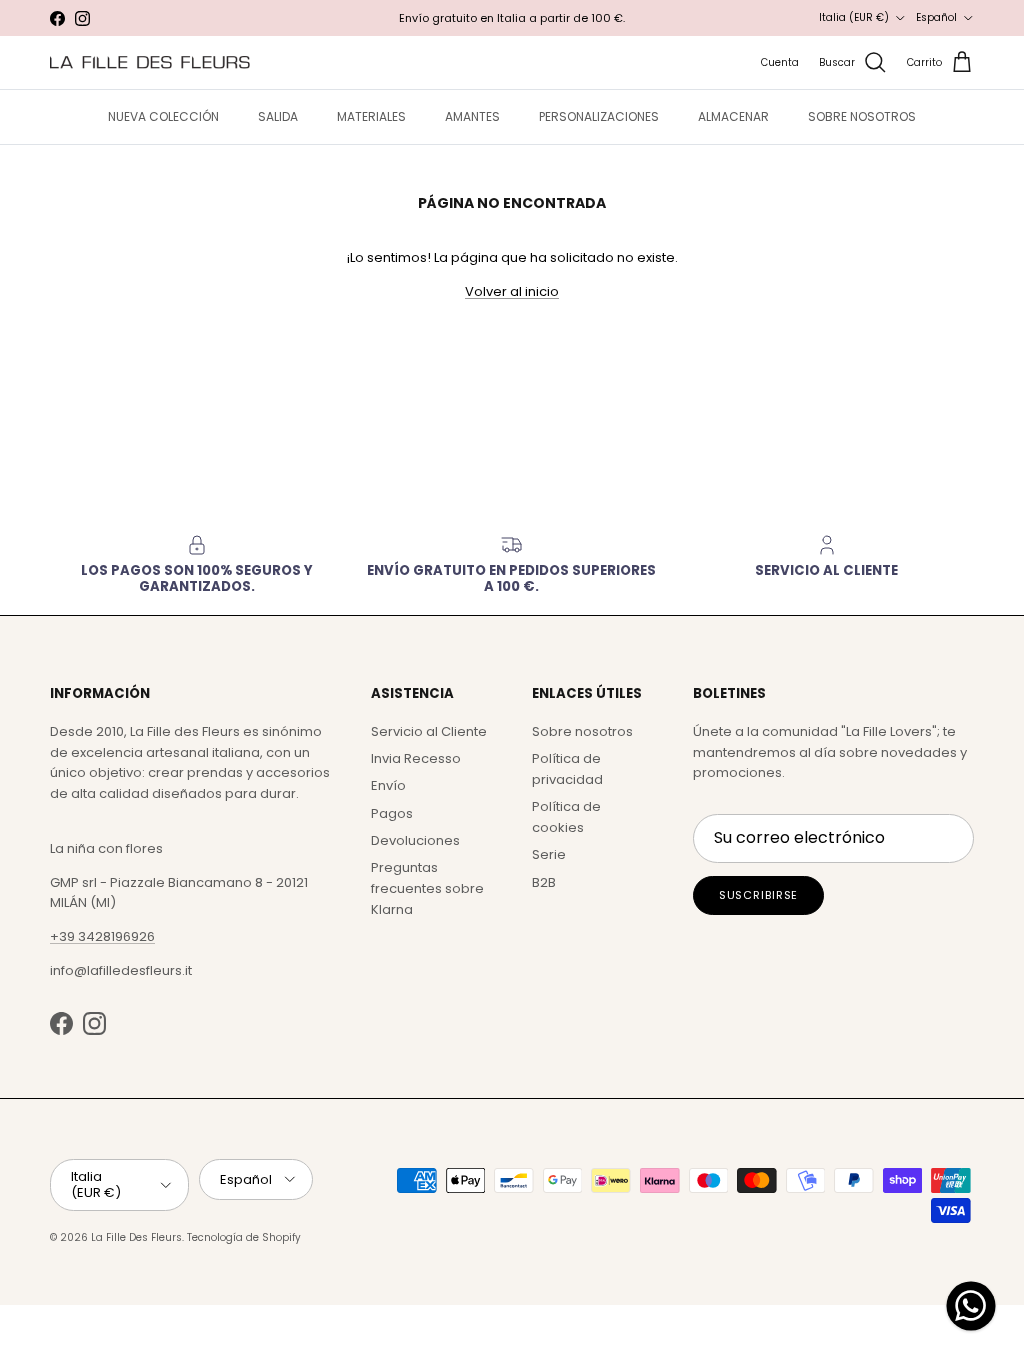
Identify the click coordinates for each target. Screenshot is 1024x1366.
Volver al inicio (512, 291)
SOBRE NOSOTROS (862, 116)
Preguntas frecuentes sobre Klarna (427, 888)
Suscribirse (759, 895)
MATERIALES (371, 116)
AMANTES (472, 116)
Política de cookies (566, 817)
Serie (549, 854)
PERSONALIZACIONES (599, 116)
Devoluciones (415, 840)
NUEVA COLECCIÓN (163, 116)
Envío (388, 785)
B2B (544, 882)
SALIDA (278, 116)
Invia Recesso (416, 758)
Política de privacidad (567, 769)
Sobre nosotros (582, 731)
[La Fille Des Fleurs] (150, 62)
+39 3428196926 (102, 936)
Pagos (392, 813)
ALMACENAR (733, 116)
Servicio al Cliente (429, 731)
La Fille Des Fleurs (136, 1237)
